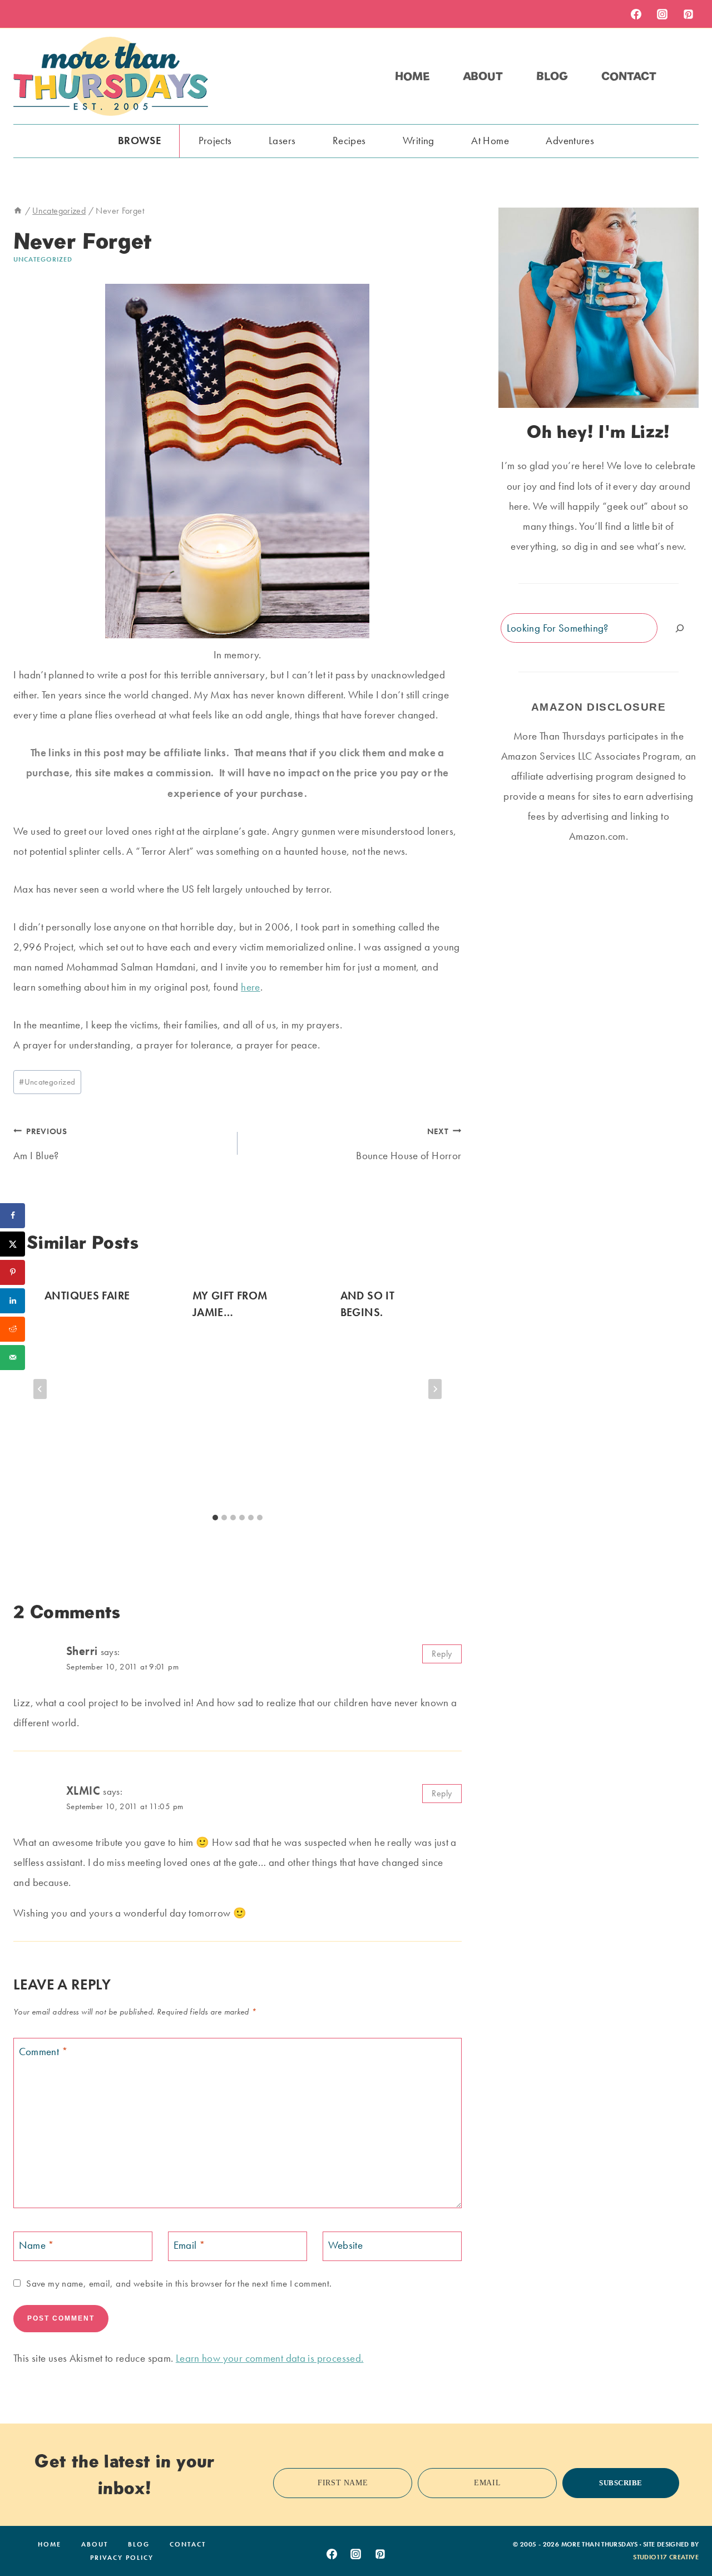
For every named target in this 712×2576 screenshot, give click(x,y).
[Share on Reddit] (13, 1329)
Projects (215, 141)
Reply (442, 1654)
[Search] (680, 628)
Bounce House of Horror (409, 1144)
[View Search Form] (689, 76)
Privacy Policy (122, 2558)
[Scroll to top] (686, 2533)
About (483, 76)
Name (37, 2245)
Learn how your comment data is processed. (270, 2358)
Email (190, 2245)
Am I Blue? (40, 1144)
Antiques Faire (87, 1296)
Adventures (570, 141)
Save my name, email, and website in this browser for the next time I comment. (179, 2283)
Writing (419, 141)
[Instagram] (662, 14)
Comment (43, 2051)
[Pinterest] (688, 14)
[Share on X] (13, 1244)
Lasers (282, 141)
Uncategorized (43, 259)
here (251, 987)
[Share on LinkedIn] (13, 1301)
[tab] (215, 1518)
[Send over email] (13, 1358)
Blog (552, 76)
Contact (629, 76)
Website (346, 2245)
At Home (490, 141)
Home (412, 76)
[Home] (18, 211)
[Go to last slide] (40, 1389)
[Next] (435, 1389)
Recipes (349, 141)
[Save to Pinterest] (13, 1272)
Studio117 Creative (666, 2557)
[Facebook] (636, 14)
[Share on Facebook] (13, 1216)
